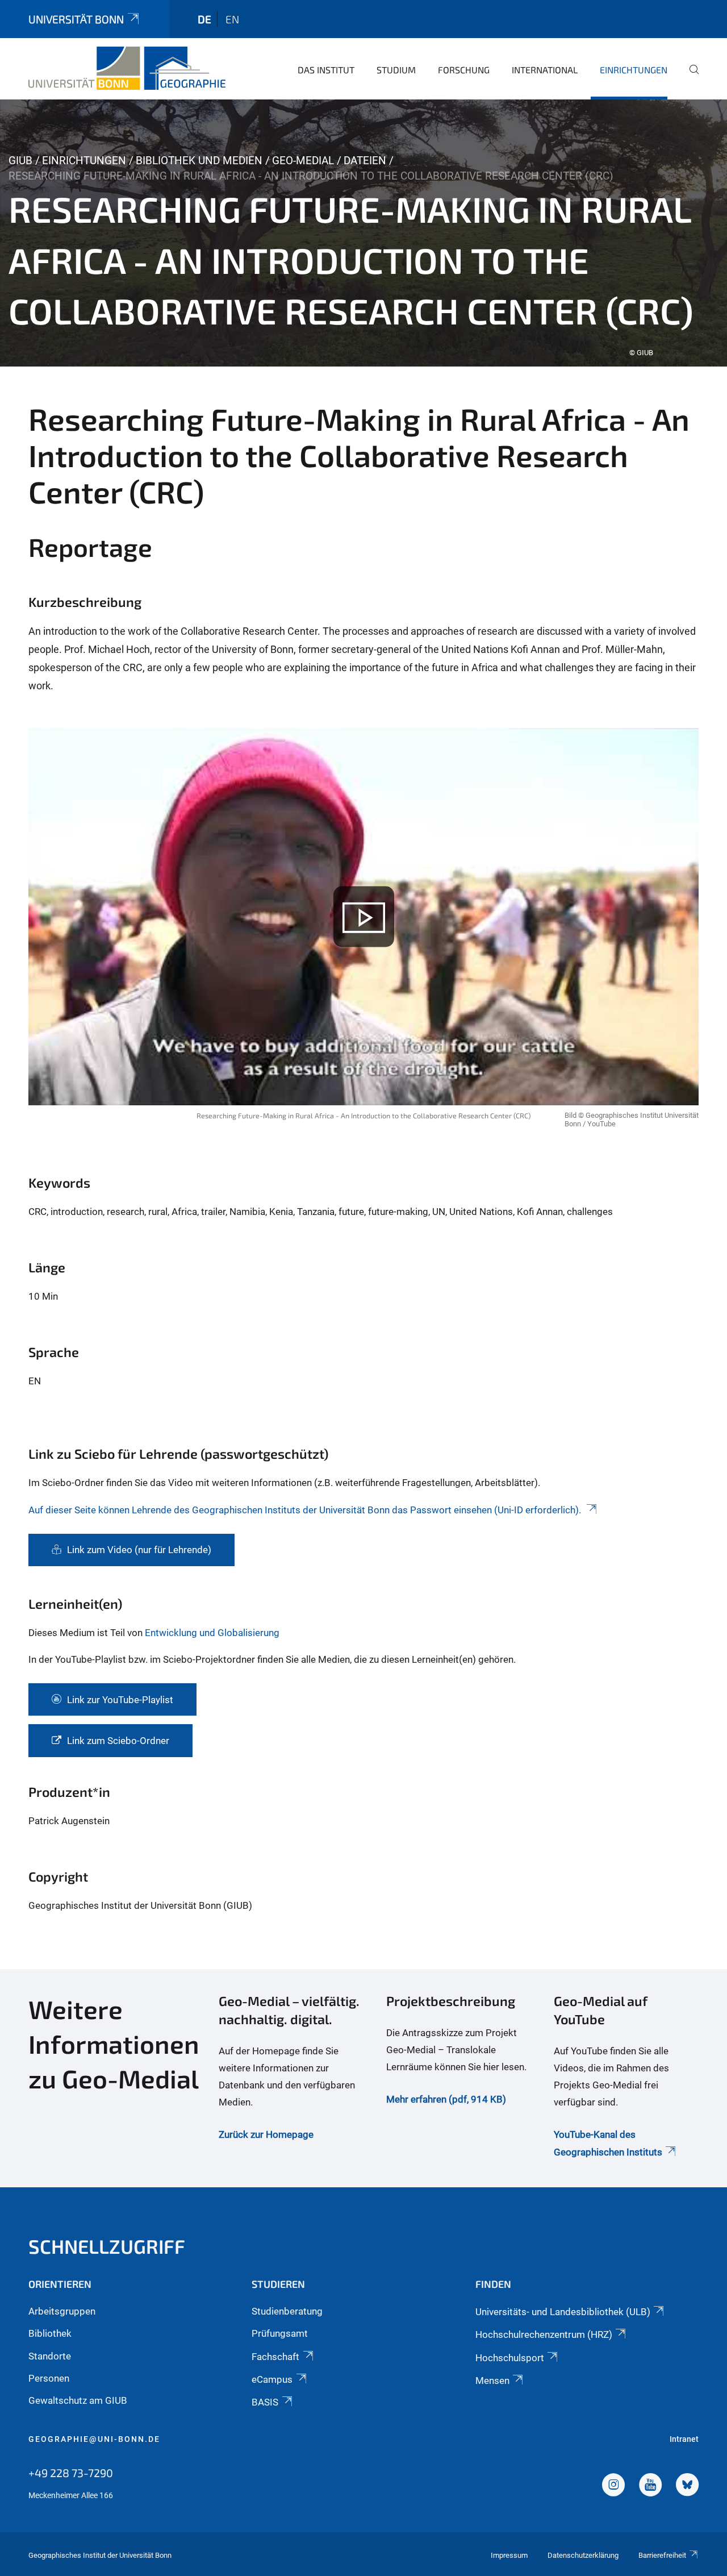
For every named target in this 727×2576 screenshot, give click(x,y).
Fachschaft (275, 2357)
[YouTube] (650, 2486)
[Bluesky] (687, 2486)
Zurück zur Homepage (266, 2134)
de (204, 19)
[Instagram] (613, 2486)
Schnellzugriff (107, 2246)
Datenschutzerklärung (583, 2555)
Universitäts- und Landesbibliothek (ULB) (563, 2312)
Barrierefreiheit (662, 2555)
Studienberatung (287, 2311)
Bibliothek (50, 2333)
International (545, 70)
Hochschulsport (510, 2358)
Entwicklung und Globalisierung (212, 1633)
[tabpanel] (363, 233)
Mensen (492, 2381)
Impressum (509, 2555)
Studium (396, 70)
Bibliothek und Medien (199, 161)
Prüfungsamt (280, 2333)
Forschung (464, 70)
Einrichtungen (634, 70)
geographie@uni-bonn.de (94, 2439)
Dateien (365, 161)
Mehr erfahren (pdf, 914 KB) (446, 2099)
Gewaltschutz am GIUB (78, 2400)
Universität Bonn (76, 19)
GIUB (20, 161)
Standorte (50, 2356)
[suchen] (690, 77)
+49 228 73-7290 (71, 2473)
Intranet (684, 2439)
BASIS (265, 2402)
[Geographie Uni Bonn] (127, 68)
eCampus (272, 2379)
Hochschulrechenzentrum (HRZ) (544, 2334)
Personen (49, 2378)
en (232, 19)
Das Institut (326, 70)
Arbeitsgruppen (62, 2311)
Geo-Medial (303, 161)
